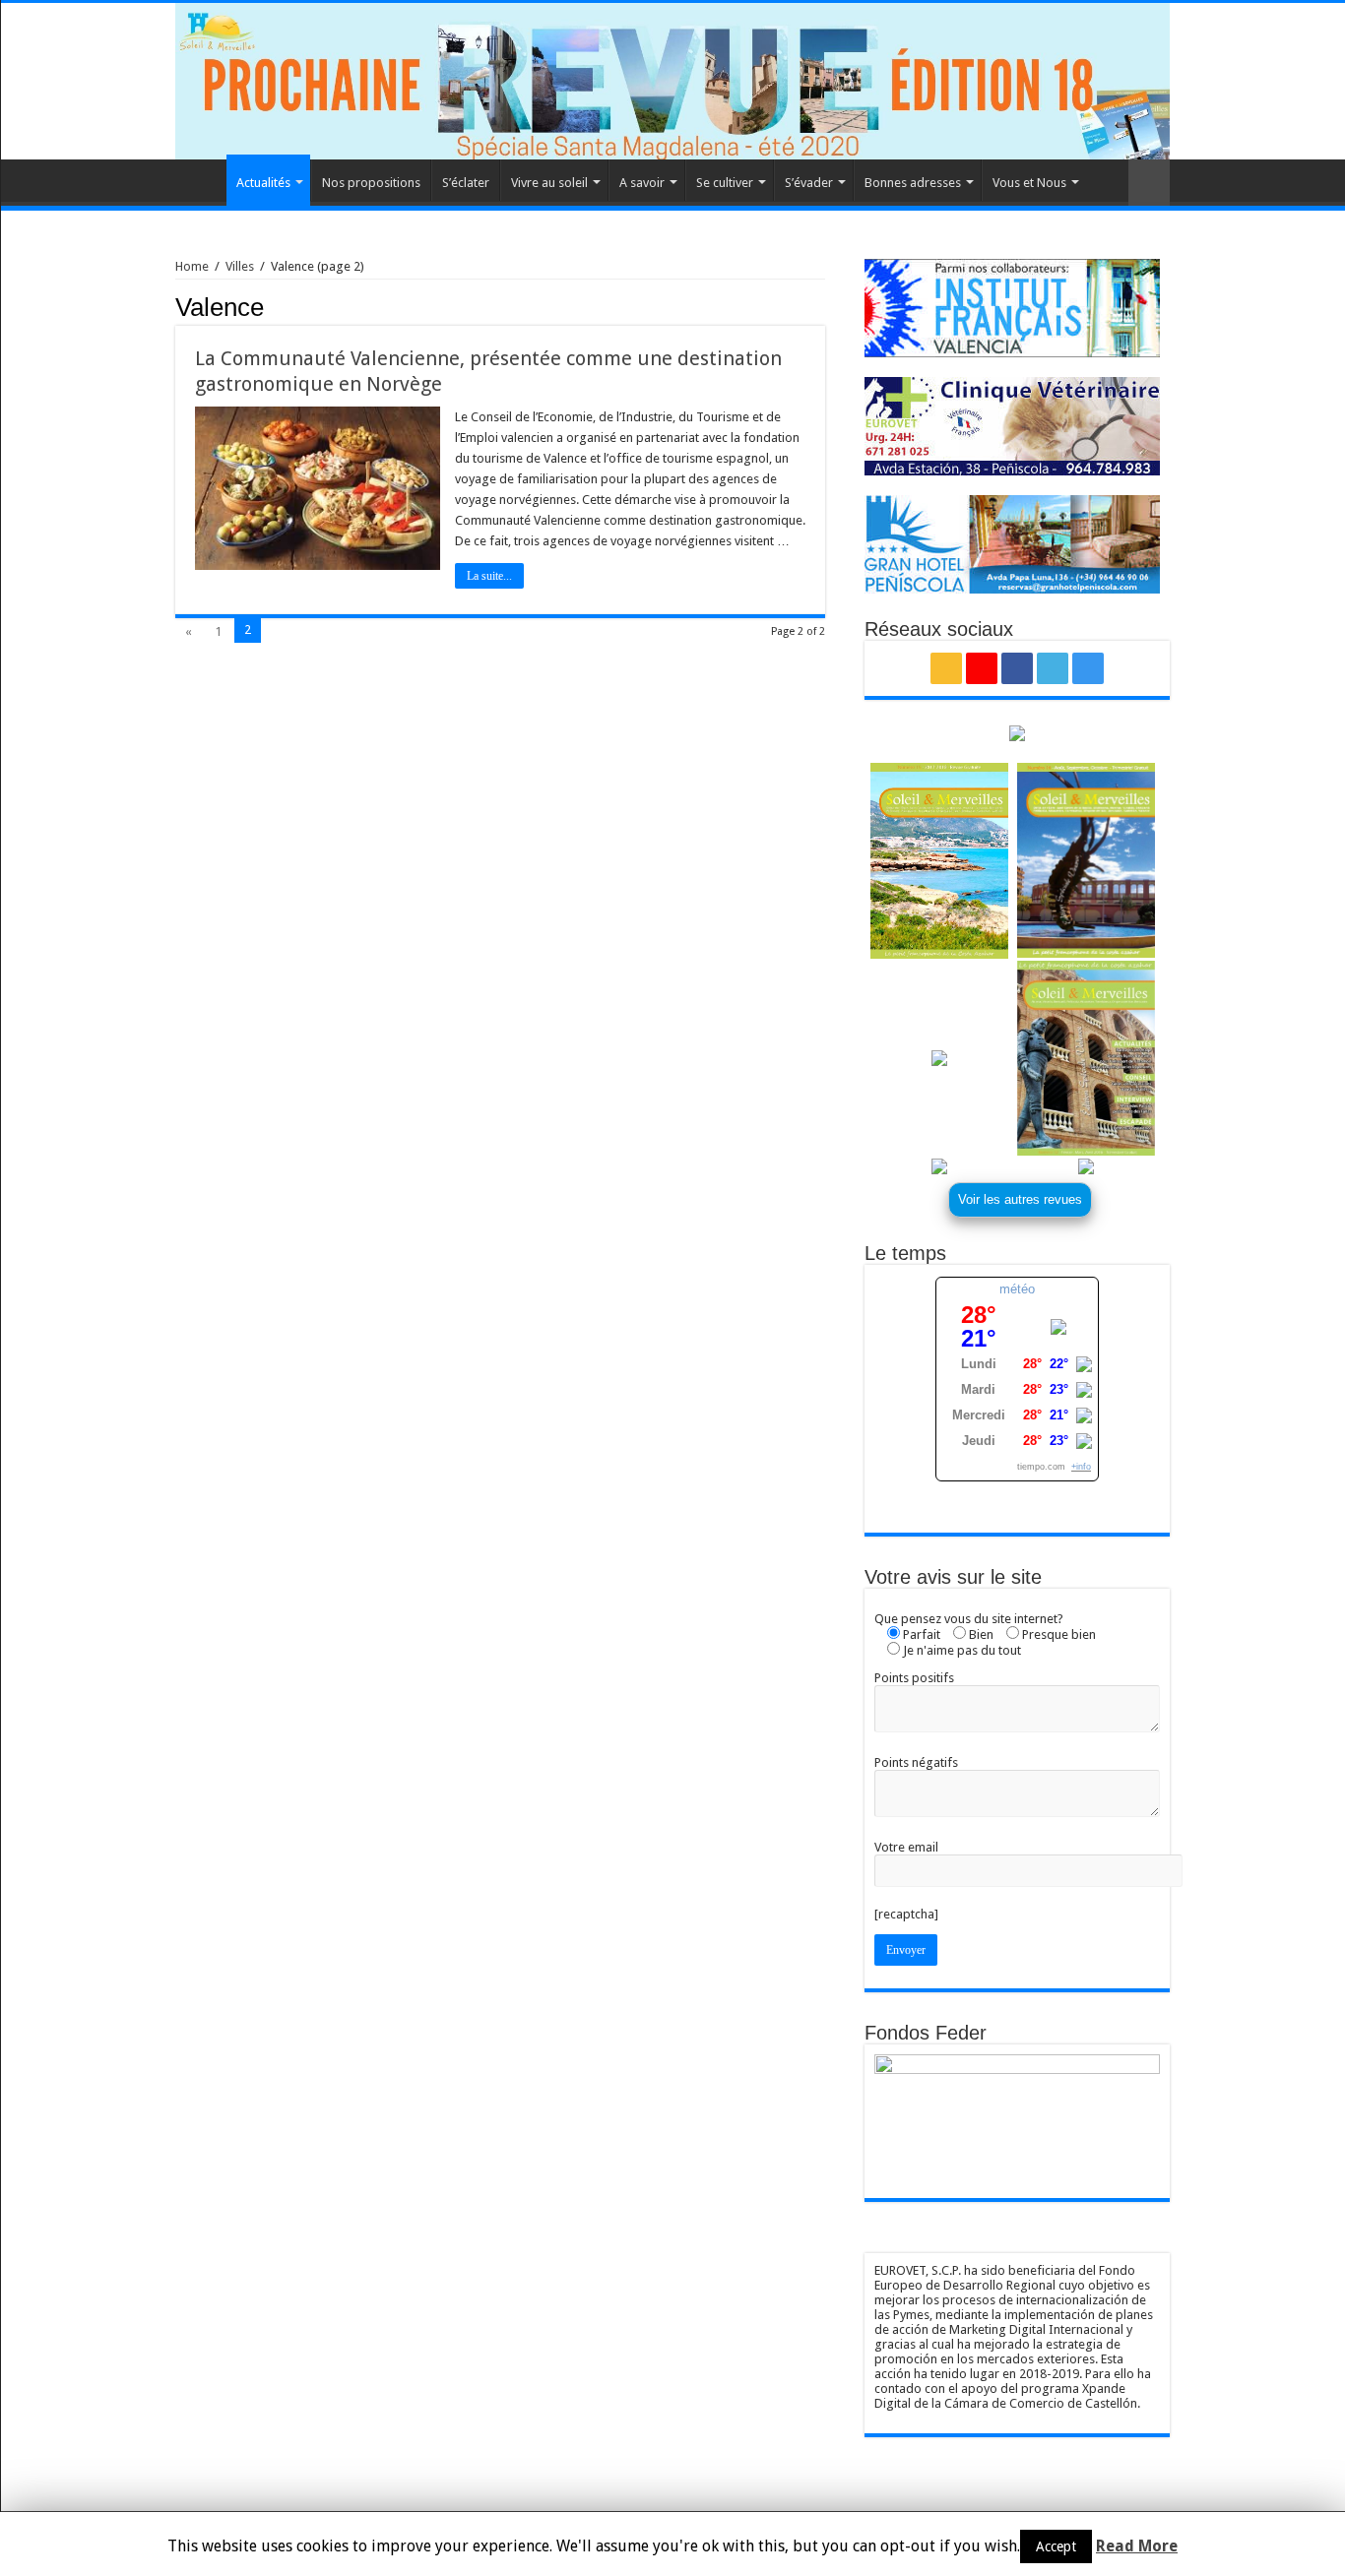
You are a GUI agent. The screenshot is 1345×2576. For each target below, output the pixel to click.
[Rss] (946, 668)
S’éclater (466, 183)
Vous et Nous (1029, 183)
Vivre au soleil (549, 183)
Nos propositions (371, 183)
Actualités (263, 183)
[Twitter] (1053, 668)
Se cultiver (725, 183)
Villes (240, 266)
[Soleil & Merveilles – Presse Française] (672, 81)
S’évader (809, 183)
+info (1081, 1467)
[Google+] (982, 668)
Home (201, 180)
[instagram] (1088, 668)
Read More (1137, 2546)
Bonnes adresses (913, 183)
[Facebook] (1017, 668)
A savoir (642, 183)
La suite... (489, 576)
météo (1017, 1289)
